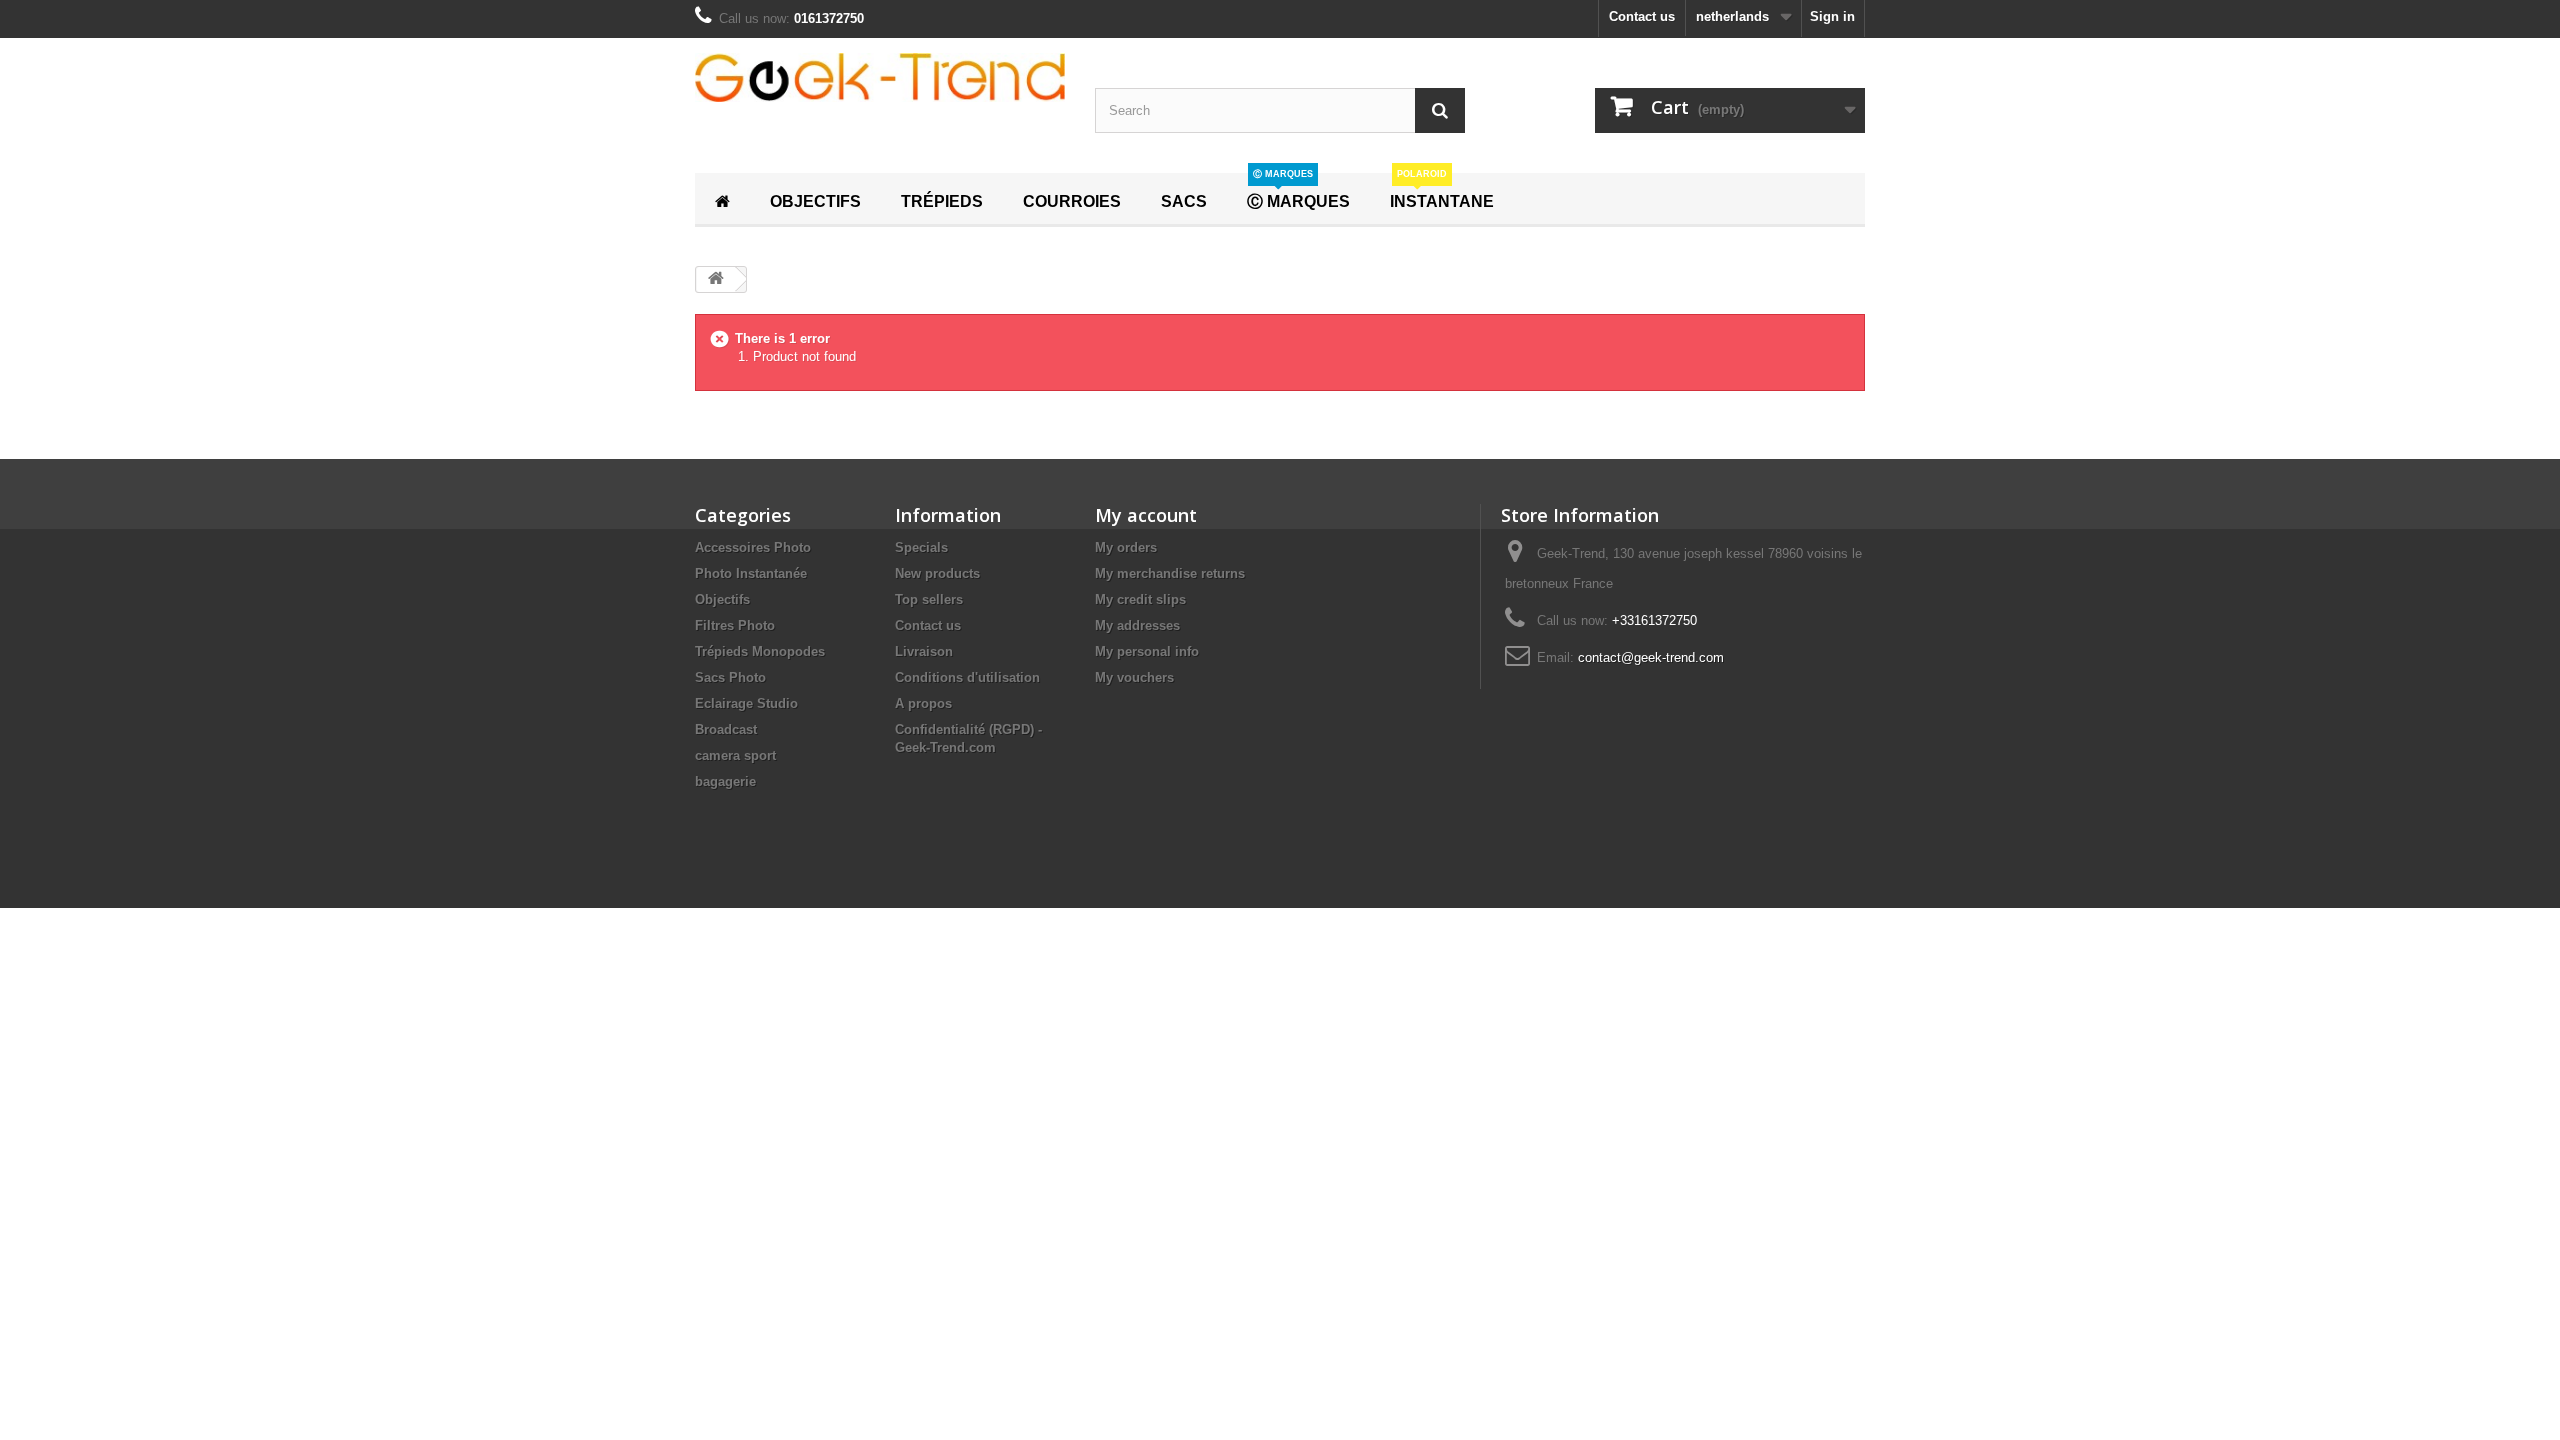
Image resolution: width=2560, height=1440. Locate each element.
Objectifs (722, 599)
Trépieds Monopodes (760, 651)
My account (1146, 515)
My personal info (1147, 651)
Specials (921, 547)
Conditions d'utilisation (967, 677)
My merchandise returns (1170, 573)
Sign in (1832, 16)
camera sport (735, 755)
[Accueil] (722, 199)
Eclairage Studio (746, 703)
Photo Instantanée (751, 573)
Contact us (1642, 16)
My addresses (1137, 625)
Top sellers (929, 599)
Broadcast (726, 729)
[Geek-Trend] (880, 77)
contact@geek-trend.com (1651, 657)
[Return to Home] (716, 279)
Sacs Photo (730, 677)
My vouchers (1134, 677)
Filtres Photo (735, 625)
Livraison (924, 651)
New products (937, 573)
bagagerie (725, 781)
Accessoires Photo (753, 547)
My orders (1126, 547)
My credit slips (1140, 599)
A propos (923, 703)
